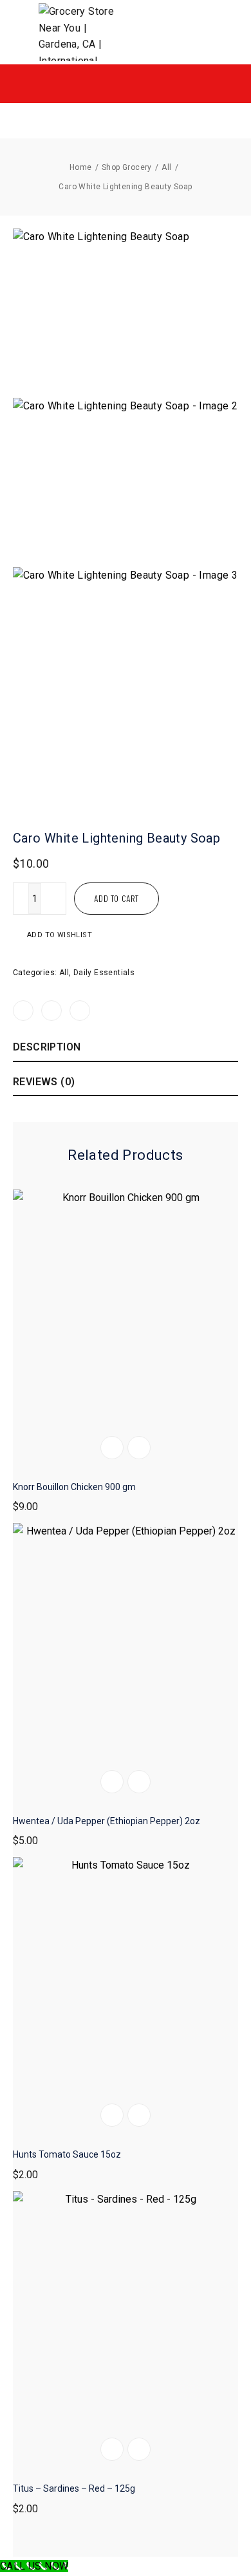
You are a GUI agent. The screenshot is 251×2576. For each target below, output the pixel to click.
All (64, 973)
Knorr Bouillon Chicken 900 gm (74, 1487)
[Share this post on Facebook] (23, 1011)
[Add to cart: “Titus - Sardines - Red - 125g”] (112, 2449)
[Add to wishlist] (139, 1448)
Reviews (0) (44, 1082)
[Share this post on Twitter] (51, 1011)
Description (47, 1047)
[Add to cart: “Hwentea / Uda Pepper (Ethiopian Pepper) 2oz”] (112, 1782)
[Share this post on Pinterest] (80, 1011)
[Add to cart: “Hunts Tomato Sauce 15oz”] (112, 2115)
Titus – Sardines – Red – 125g (74, 2488)
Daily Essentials (104, 973)
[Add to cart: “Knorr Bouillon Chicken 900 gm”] (112, 1448)
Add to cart (116, 898)
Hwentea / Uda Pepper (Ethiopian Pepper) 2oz (107, 1821)
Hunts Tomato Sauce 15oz (67, 2154)
